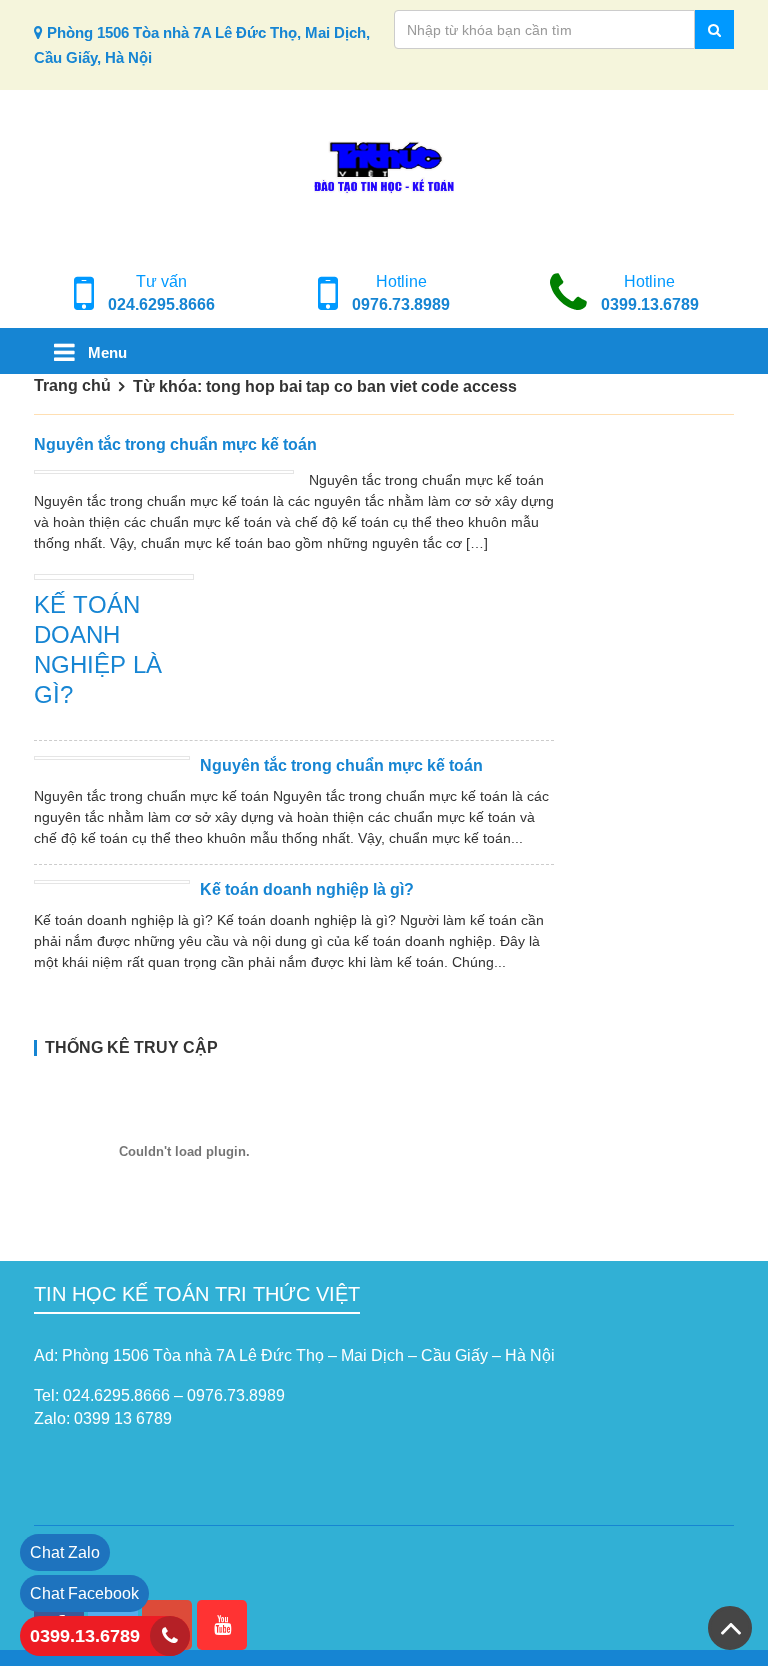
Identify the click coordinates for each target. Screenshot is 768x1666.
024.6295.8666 (161, 304)
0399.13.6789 (650, 304)
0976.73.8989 (401, 304)
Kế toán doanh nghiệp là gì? (307, 889)
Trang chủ (72, 385)
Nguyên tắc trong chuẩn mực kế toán (175, 444)
